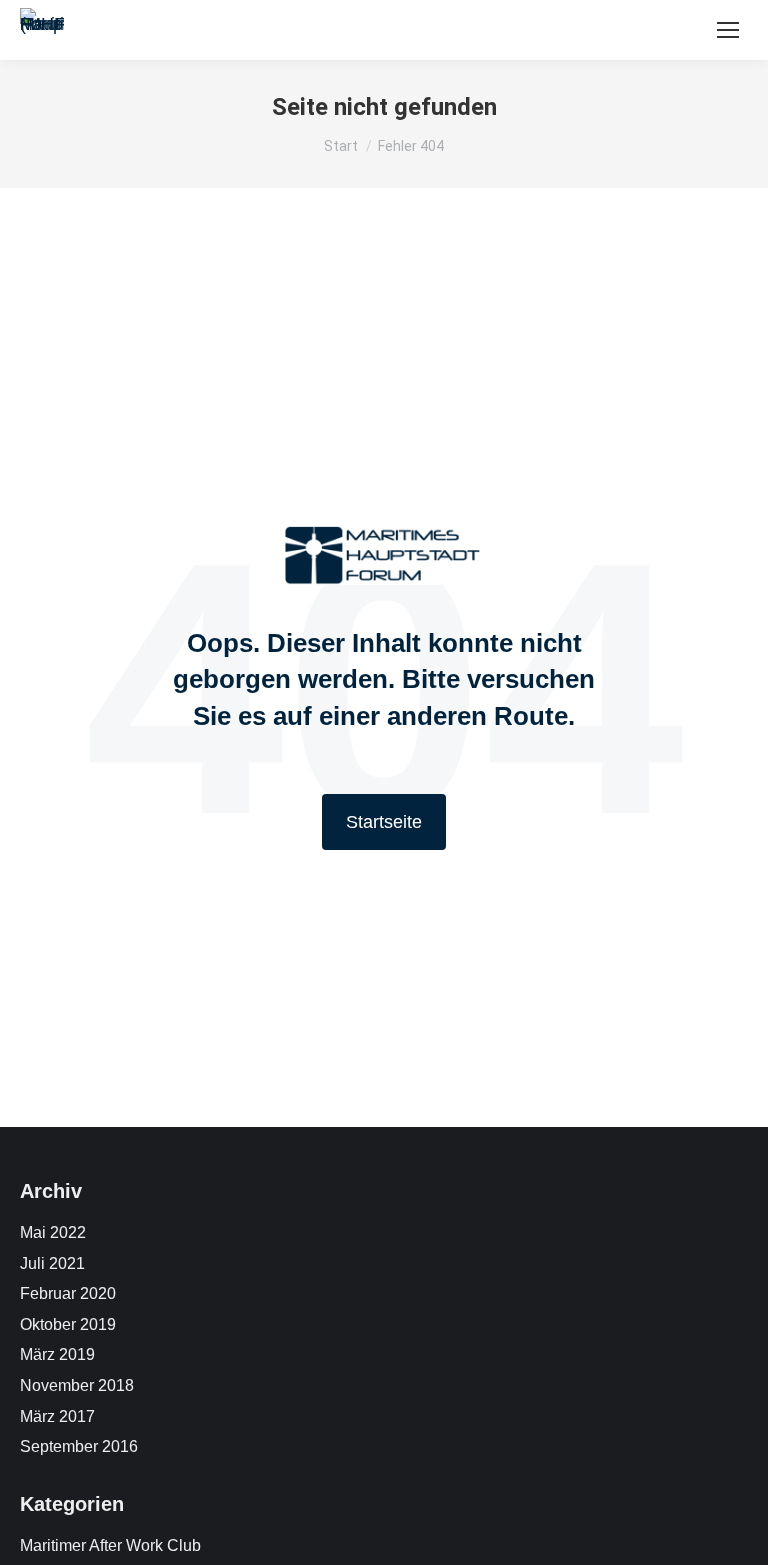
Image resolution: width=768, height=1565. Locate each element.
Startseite (384, 822)
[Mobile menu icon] (728, 30)
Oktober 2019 (68, 1324)
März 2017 (57, 1416)
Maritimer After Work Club (110, 1545)
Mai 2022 (53, 1232)
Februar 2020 (68, 1293)
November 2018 (77, 1385)
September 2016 (79, 1446)
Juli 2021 (52, 1263)
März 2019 (57, 1354)
